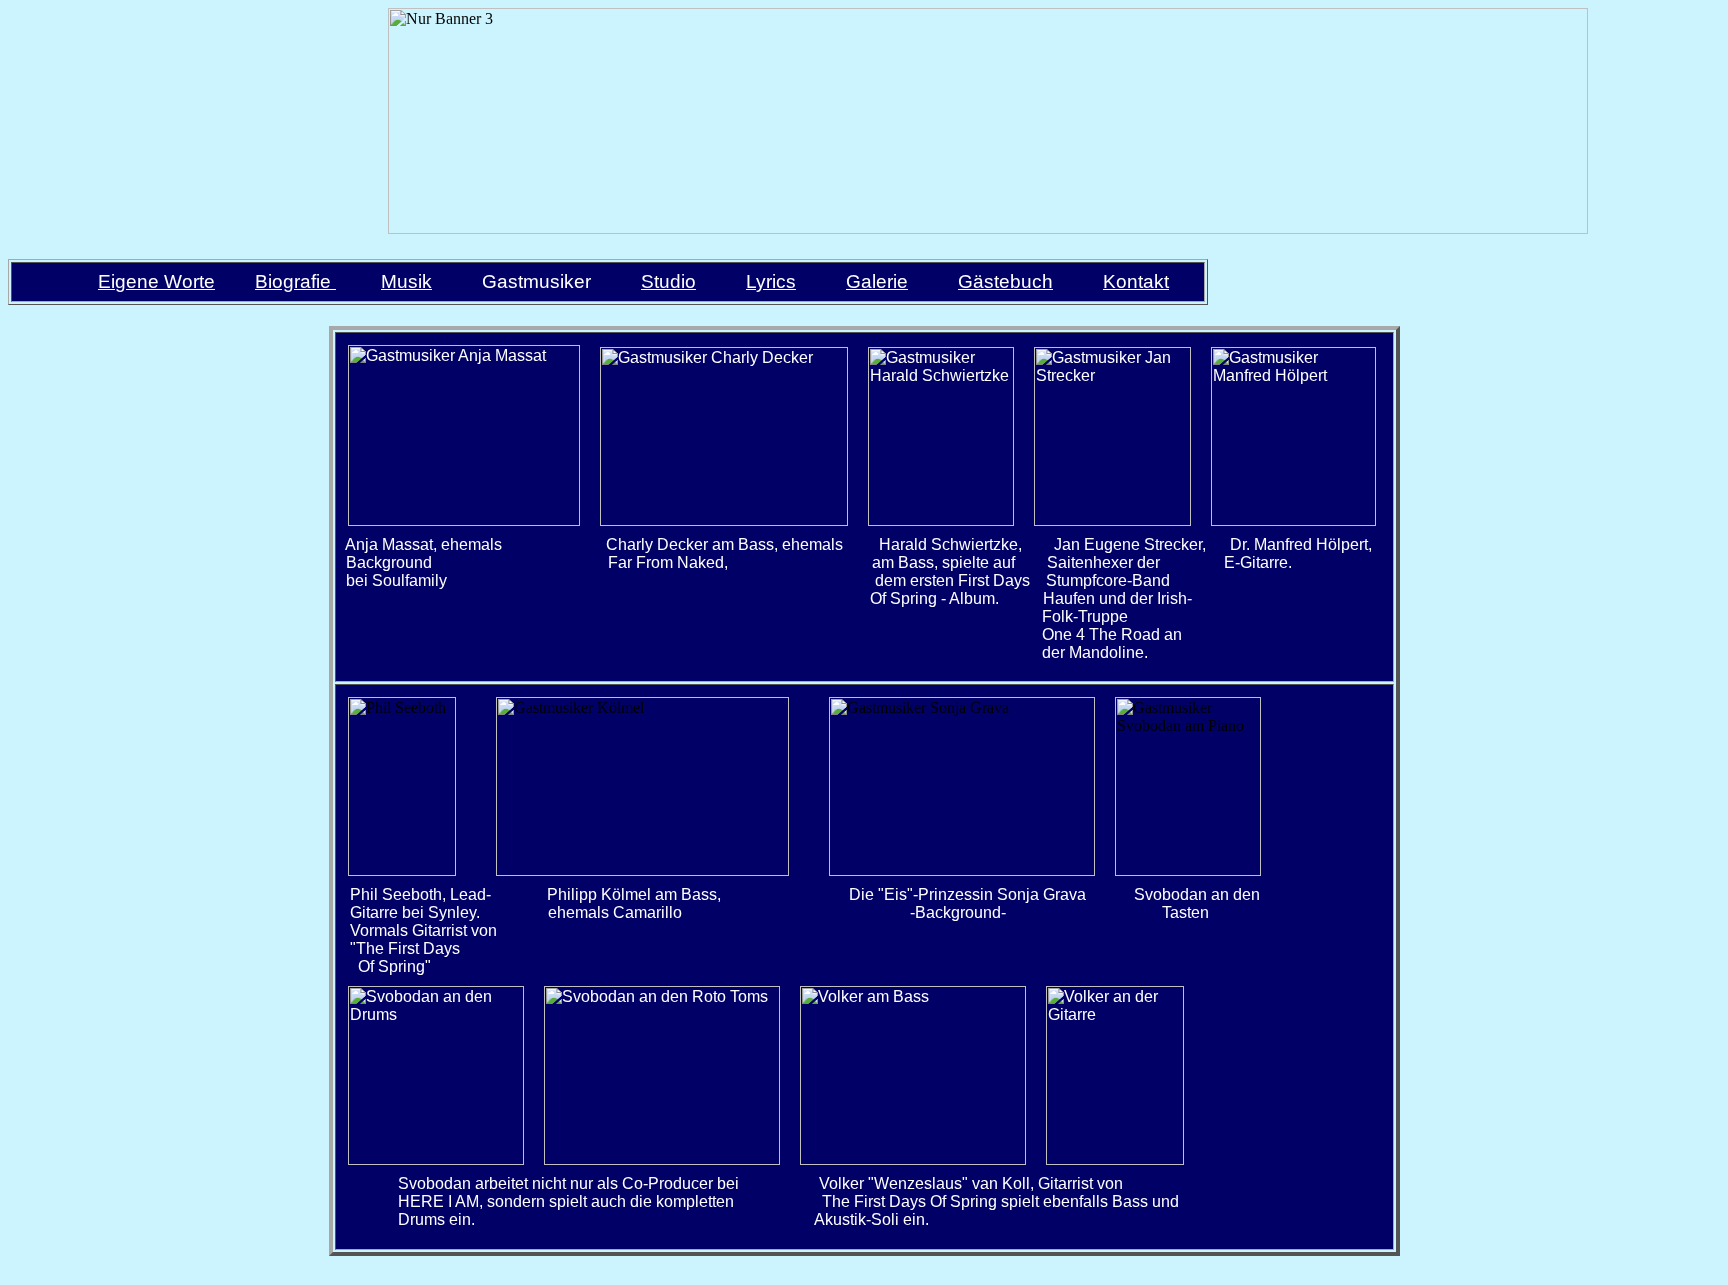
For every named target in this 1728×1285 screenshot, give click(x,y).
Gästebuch (1005, 281)
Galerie (877, 281)
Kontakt (1136, 281)
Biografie (293, 281)
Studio (668, 281)
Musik (406, 281)
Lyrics (771, 281)
